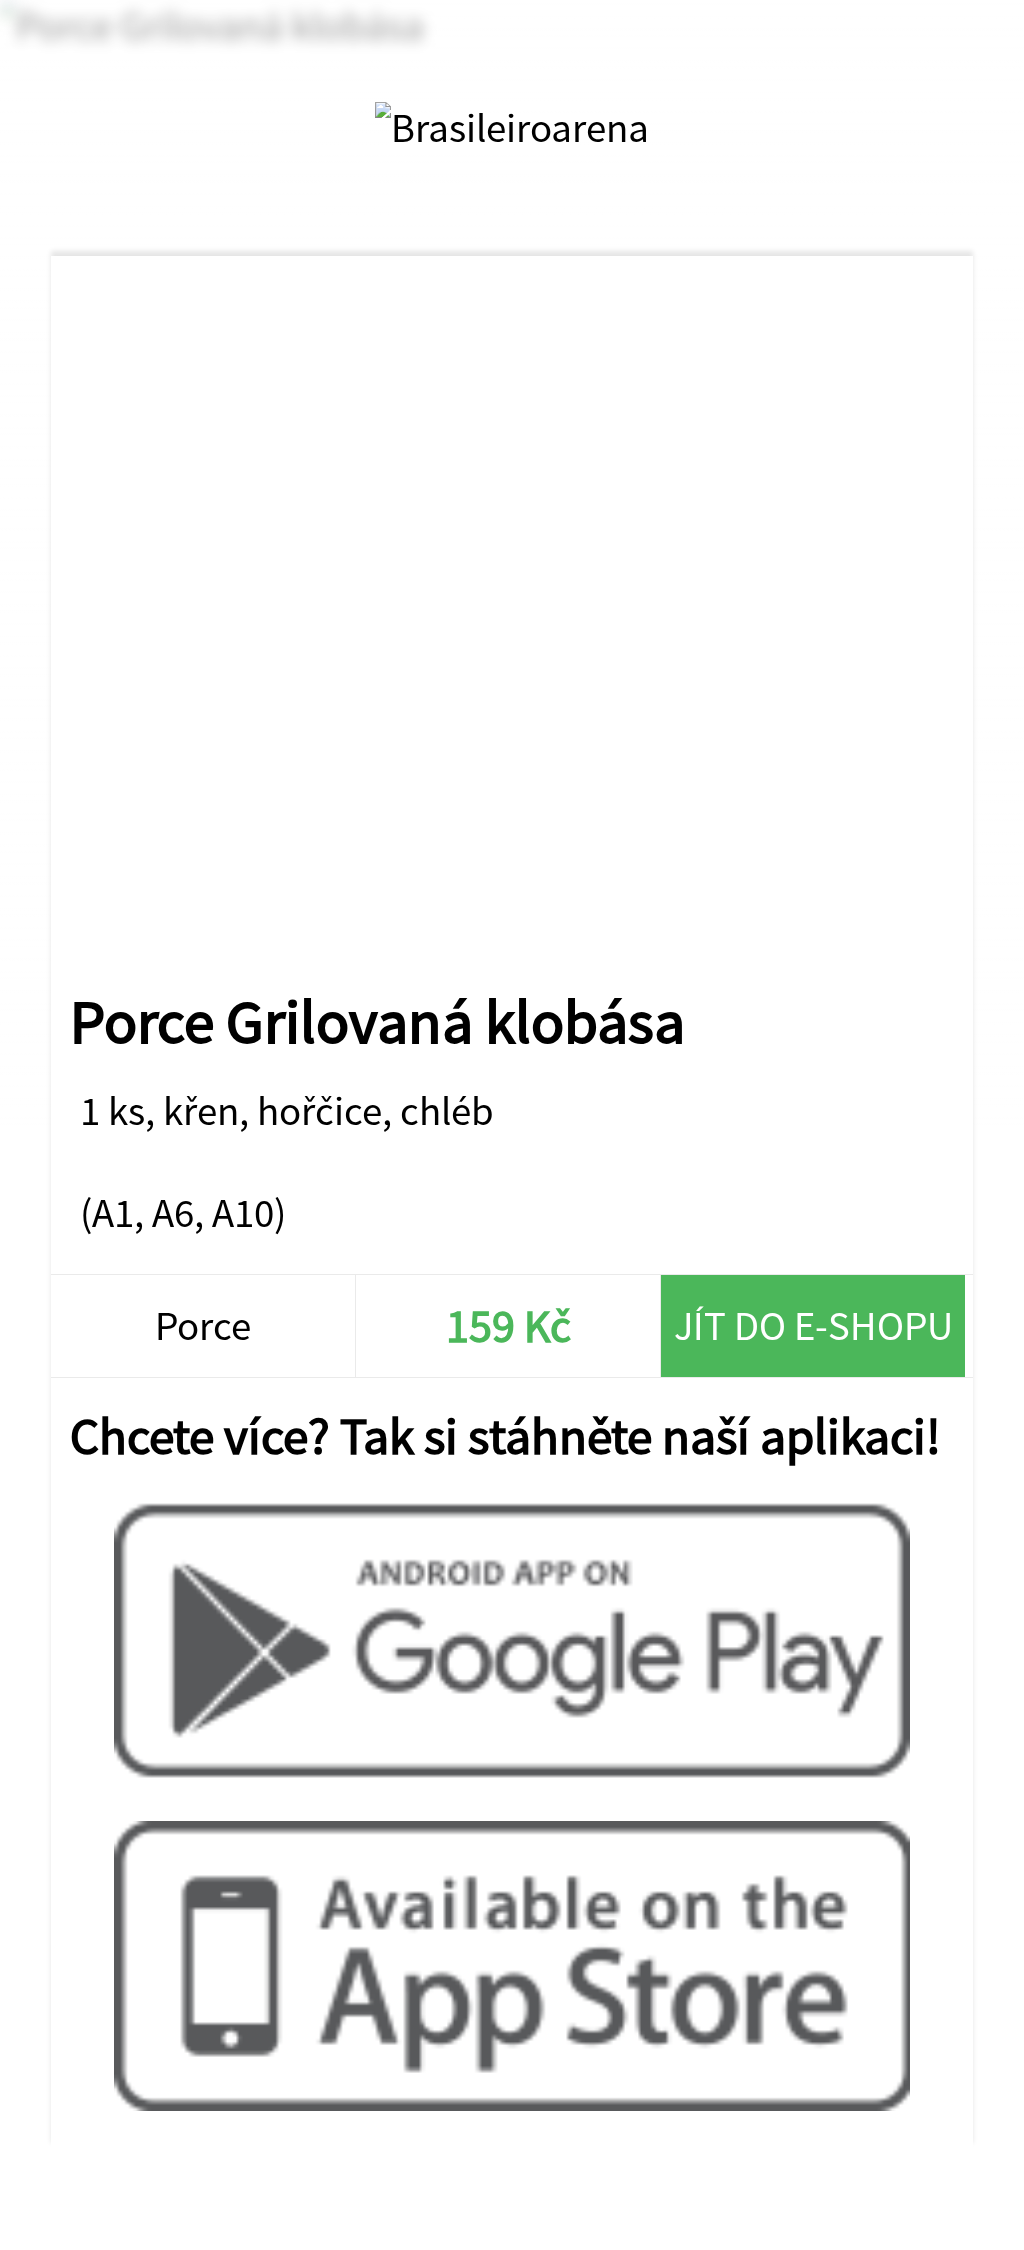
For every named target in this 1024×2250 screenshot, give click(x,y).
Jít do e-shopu (813, 1325)
